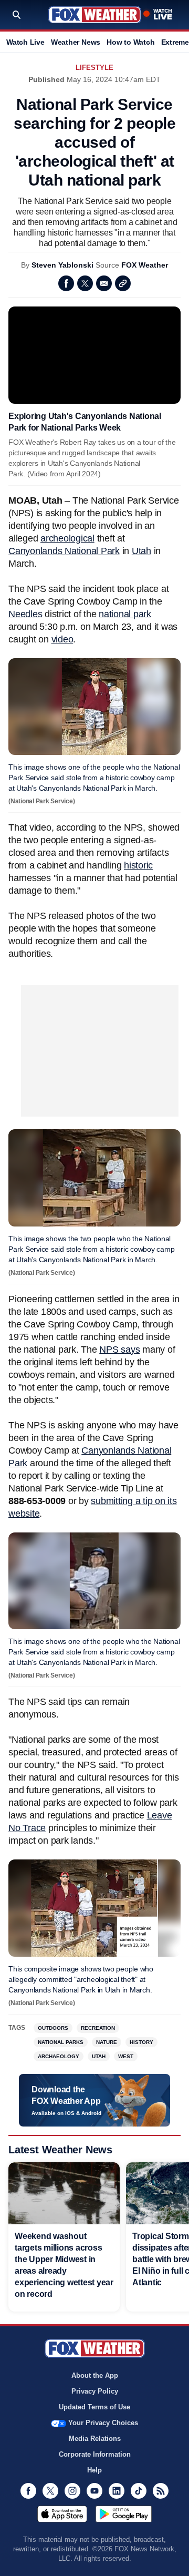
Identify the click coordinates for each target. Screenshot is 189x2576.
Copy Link (123, 283)
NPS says (119, 1350)
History (141, 2042)
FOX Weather (145, 265)
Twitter (85, 283)
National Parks (61, 2042)
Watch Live (25, 42)
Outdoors (53, 2028)
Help (94, 2470)
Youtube (94, 2491)
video (62, 639)
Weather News (76, 42)
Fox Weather (95, 15)
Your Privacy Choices (103, 2423)
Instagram (72, 2491)
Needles (25, 614)
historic (138, 865)
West (126, 2056)
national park (125, 614)
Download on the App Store (62, 2514)
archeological (67, 538)
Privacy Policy (95, 2391)
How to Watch (130, 42)
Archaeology (59, 2056)
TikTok (139, 2491)
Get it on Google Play (124, 2514)
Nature (107, 2042)
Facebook (66, 283)
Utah (141, 551)
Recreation (98, 2028)
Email (104, 283)
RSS (161, 2491)
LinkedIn (117, 2491)
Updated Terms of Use (94, 2407)
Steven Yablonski (62, 265)
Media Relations (95, 2439)
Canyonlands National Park (64, 551)
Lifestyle (94, 68)
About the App (95, 2375)
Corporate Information (95, 2454)
